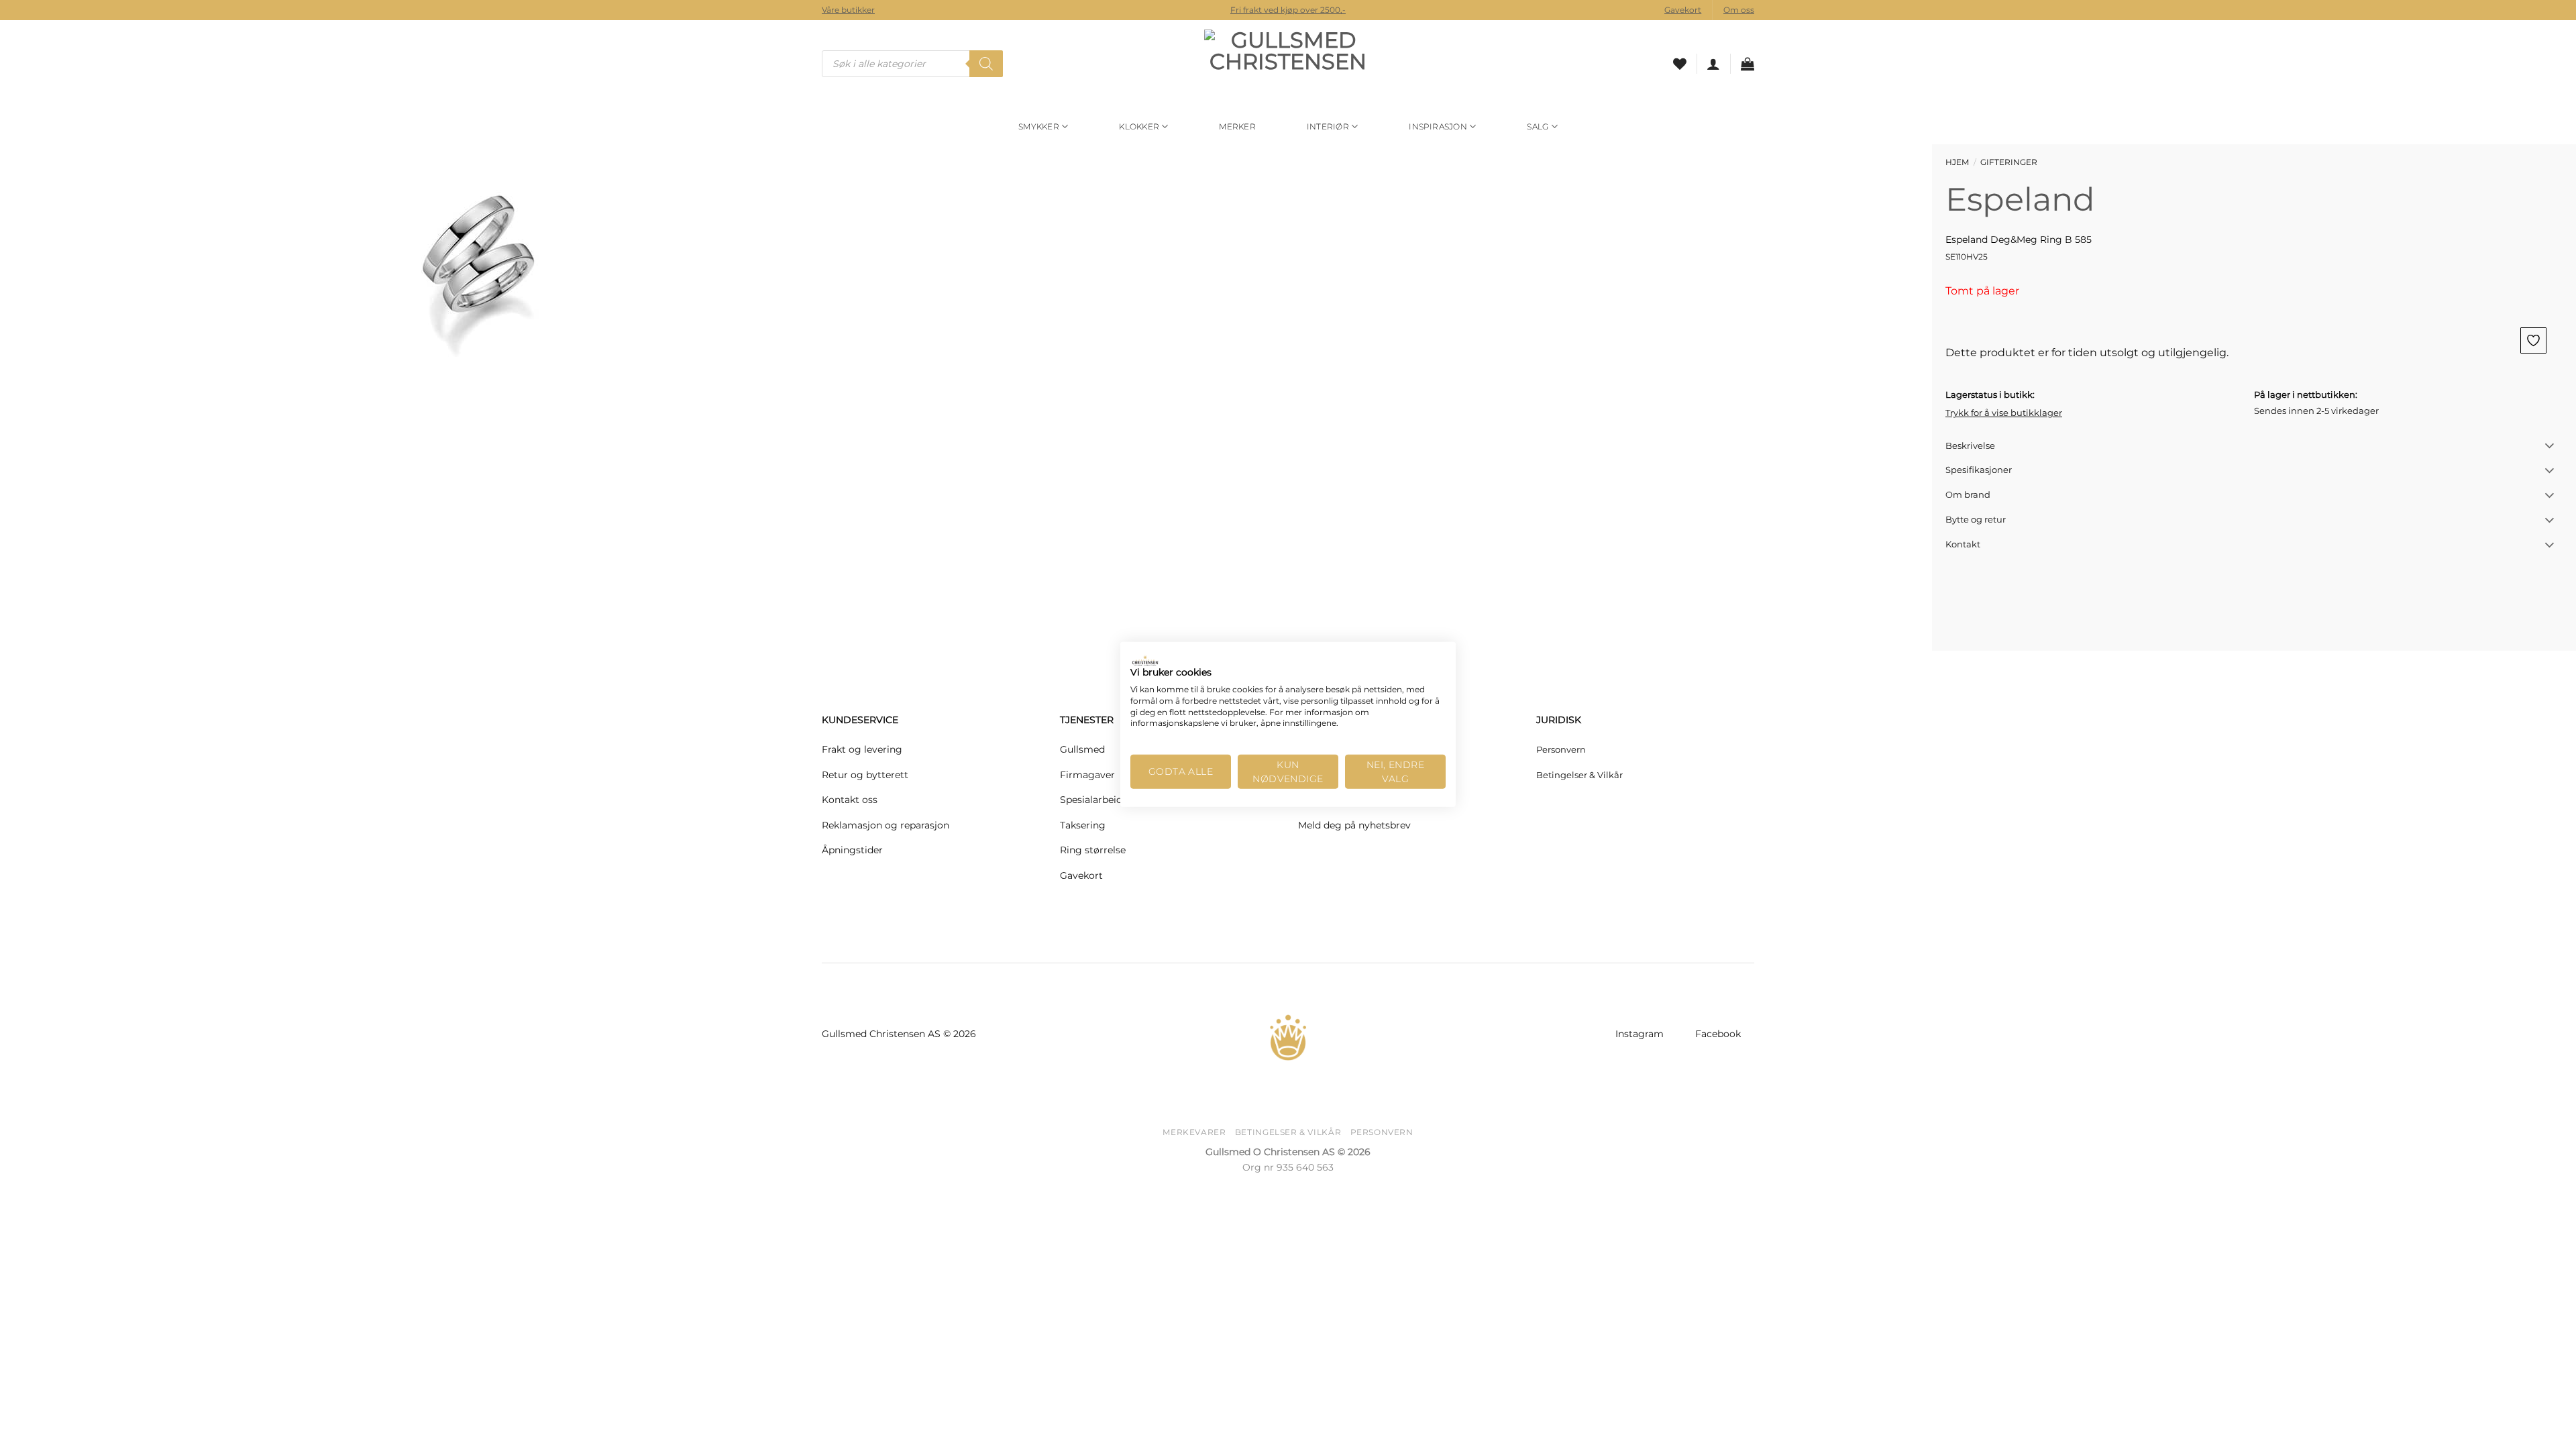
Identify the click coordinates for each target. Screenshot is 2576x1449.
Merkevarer (1194, 1132)
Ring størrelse (1093, 850)
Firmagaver (1087, 775)
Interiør (1328, 126)
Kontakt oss (850, 800)
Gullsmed (1082, 749)
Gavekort (1683, 10)
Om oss (1739, 10)
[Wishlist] (1680, 64)
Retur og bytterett (865, 775)
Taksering (1083, 825)
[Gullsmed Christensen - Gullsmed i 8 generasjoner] (1288, 64)
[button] (1713, 64)
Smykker (1039, 126)
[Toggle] (2550, 446)
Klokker (1139, 126)
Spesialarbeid (1091, 800)
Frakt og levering (862, 749)
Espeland (2020, 199)
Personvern (1561, 749)
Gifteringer (2009, 162)
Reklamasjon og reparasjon (885, 825)
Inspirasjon (1438, 126)
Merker (1237, 126)
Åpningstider (852, 850)
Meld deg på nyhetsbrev (1354, 825)
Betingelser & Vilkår (1579, 775)
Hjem (1957, 162)
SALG (1538, 126)
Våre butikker (848, 10)
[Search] (986, 64)
